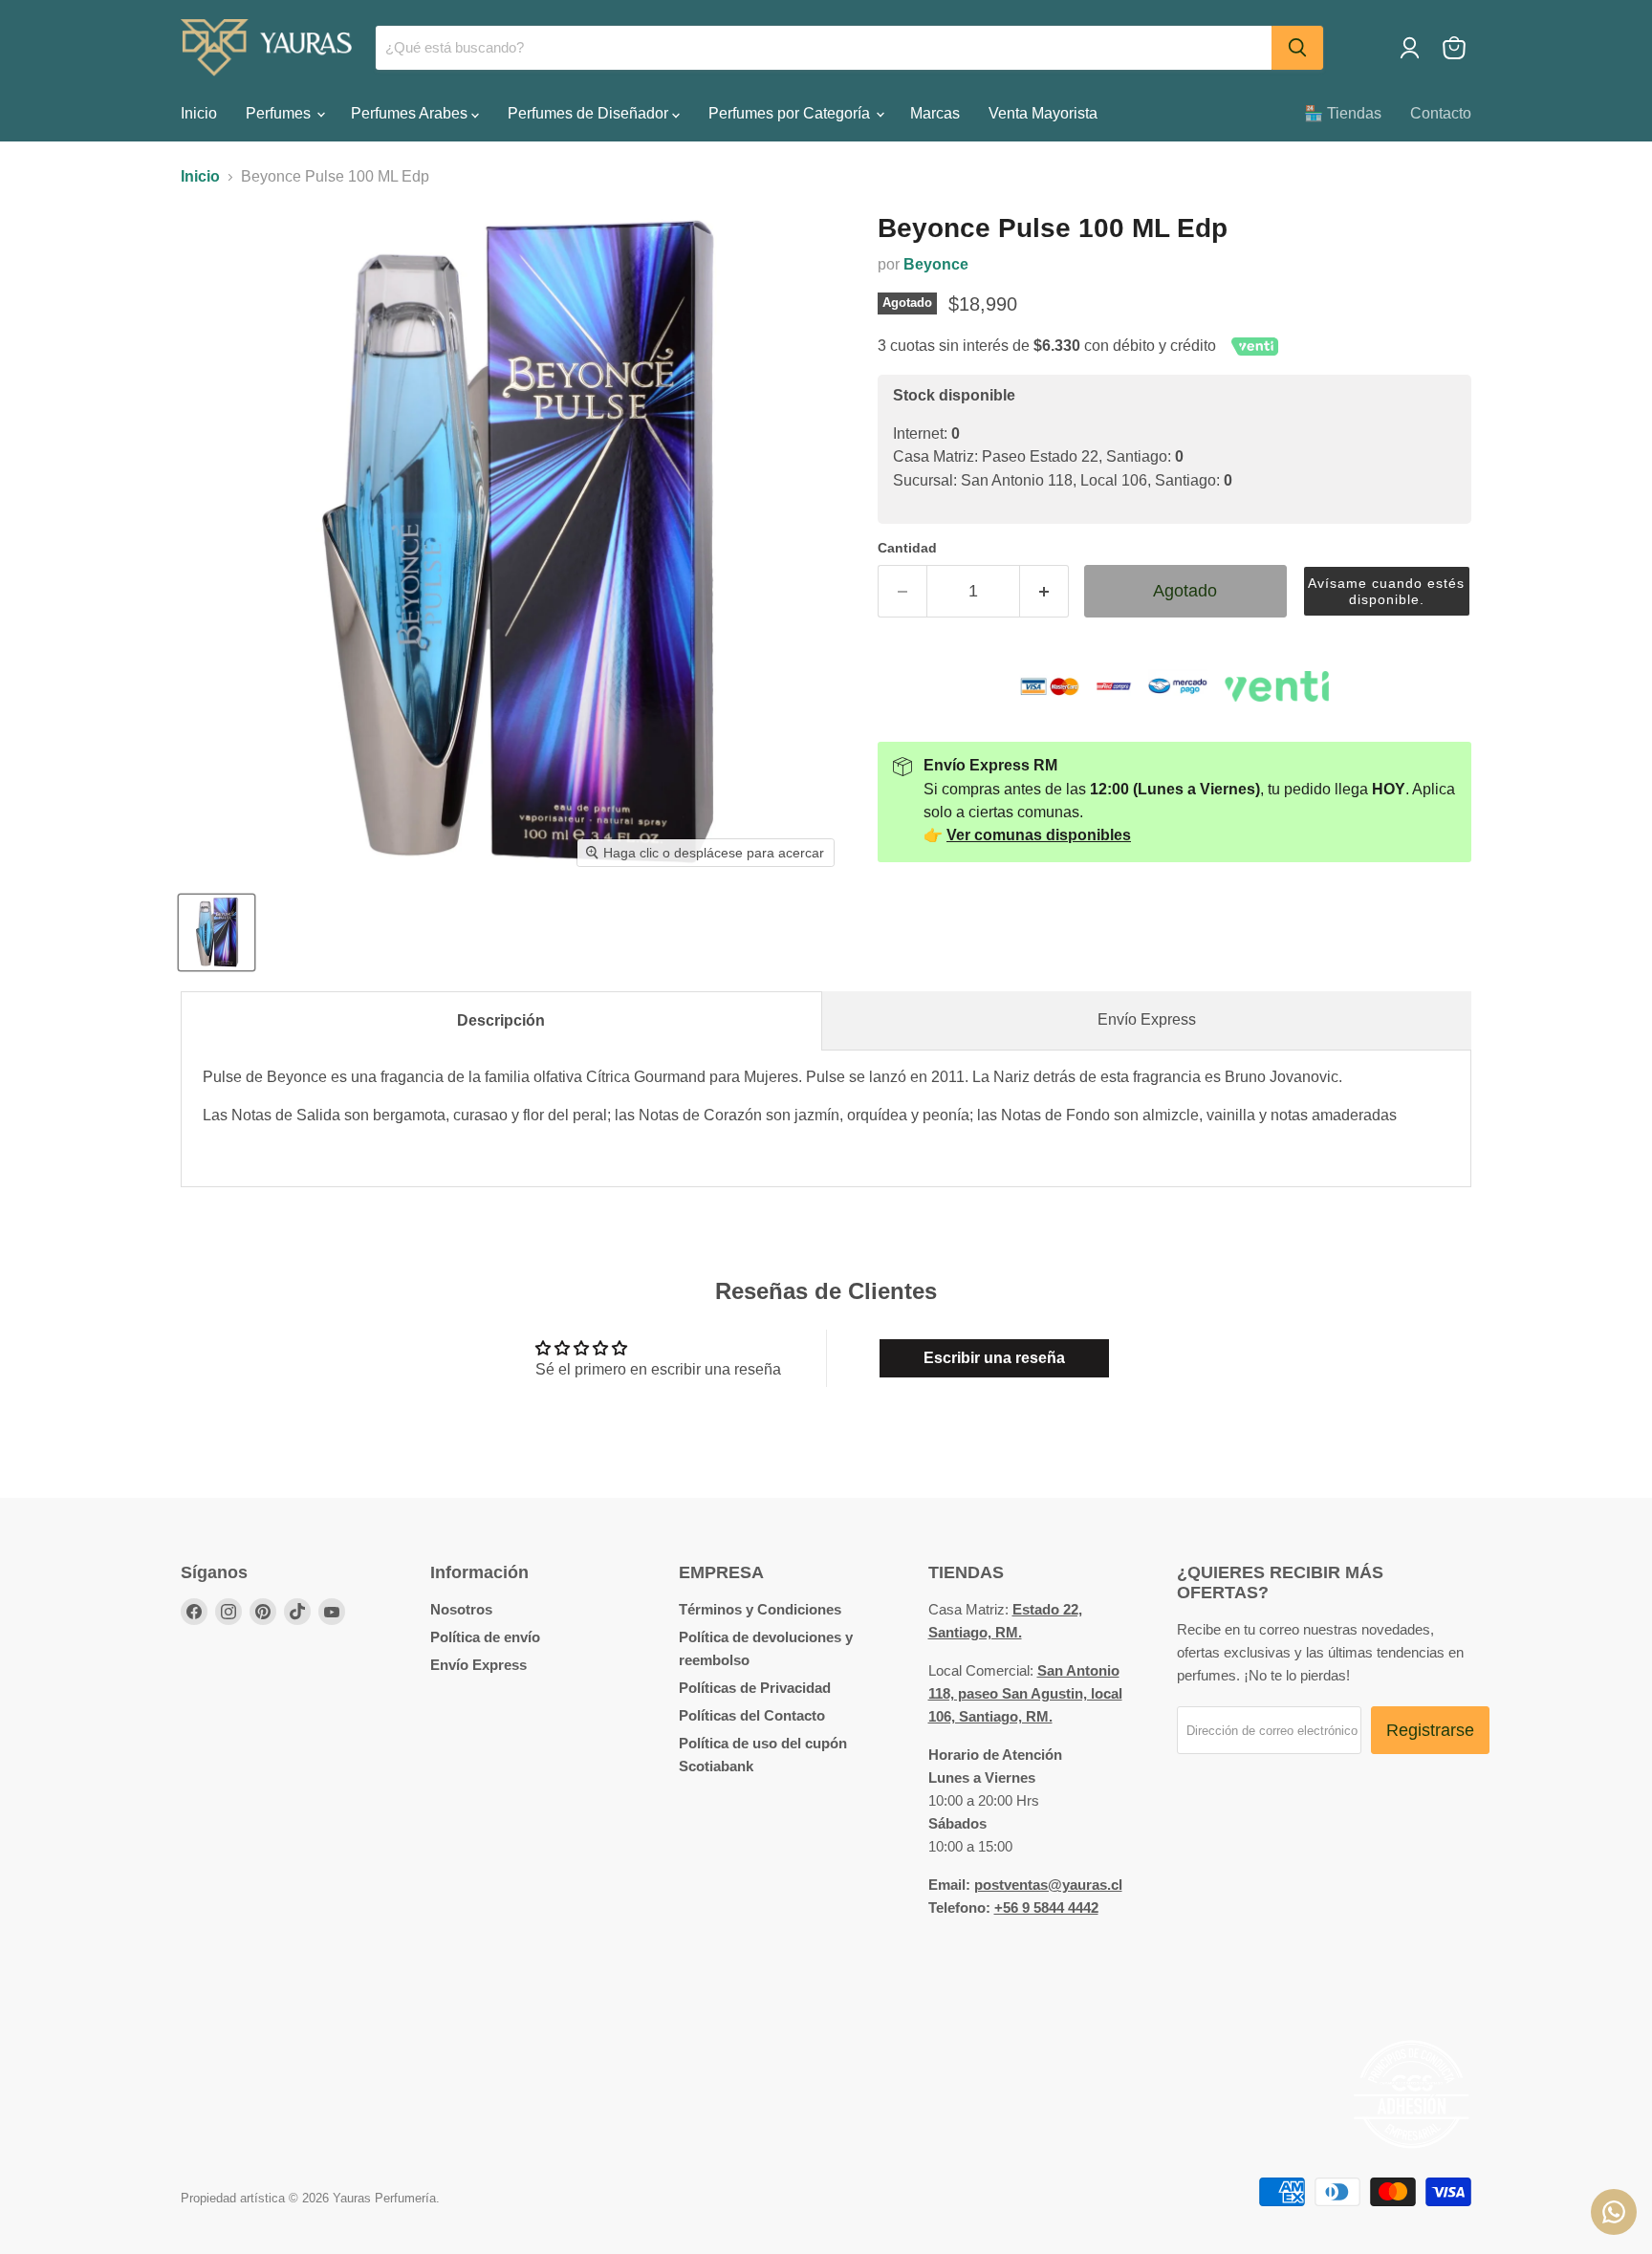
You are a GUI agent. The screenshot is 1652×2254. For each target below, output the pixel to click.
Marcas (935, 113)
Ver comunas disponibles (1039, 835)
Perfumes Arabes (411, 113)
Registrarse (1430, 1730)
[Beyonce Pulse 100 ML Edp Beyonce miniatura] (217, 932)
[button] (1387, 591)
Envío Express (1147, 1019)
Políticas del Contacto (752, 1715)
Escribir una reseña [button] (994, 1358)
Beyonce (936, 264)
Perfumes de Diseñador (590, 113)
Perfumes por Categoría (791, 113)
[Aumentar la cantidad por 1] (1044, 591)
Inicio (199, 113)
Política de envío (485, 1637)
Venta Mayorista (1043, 113)
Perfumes (280, 113)
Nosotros (461, 1609)
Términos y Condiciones (760, 1609)
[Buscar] (1297, 48)
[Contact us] (1614, 2212)
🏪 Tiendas (1343, 113)
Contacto (1441, 113)
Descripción (501, 1020)
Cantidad (907, 548)
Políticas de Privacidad (755, 1688)
